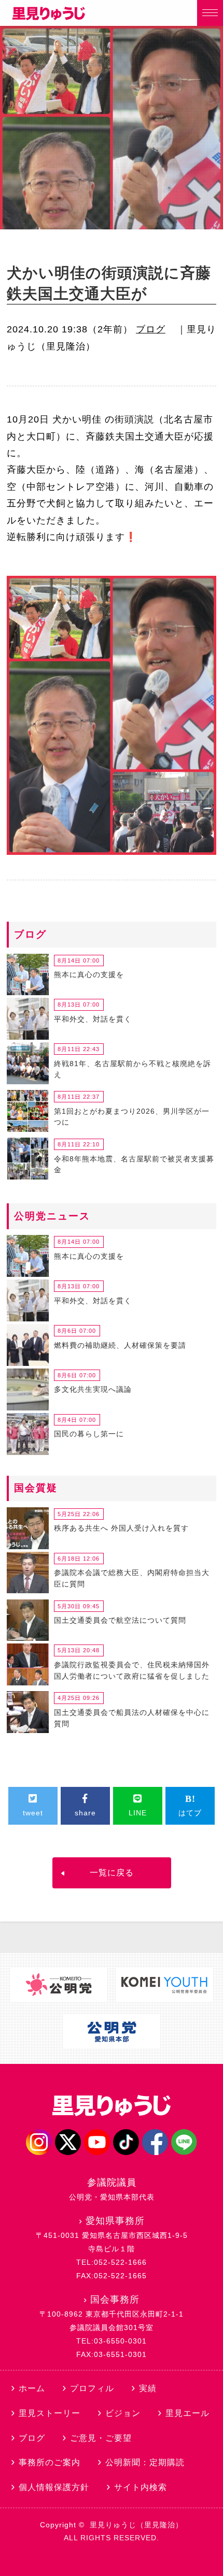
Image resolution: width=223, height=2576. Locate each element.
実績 (148, 2388)
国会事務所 (115, 2300)
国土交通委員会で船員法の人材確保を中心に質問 (132, 1718)
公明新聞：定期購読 (145, 2462)
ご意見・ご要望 (101, 2438)
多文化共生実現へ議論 (93, 1389)
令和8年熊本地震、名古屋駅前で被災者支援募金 (134, 1165)
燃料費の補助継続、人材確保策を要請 (120, 1345)
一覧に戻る (112, 1873)
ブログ (151, 329)
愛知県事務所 (115, 2221)
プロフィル (92, 2388)
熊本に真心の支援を (89, 974)
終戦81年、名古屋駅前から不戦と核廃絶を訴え (133, 1069)
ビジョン (123, 2413)
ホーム (32, 2388)
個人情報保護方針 (54, 2487)
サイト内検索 (141, 2487)
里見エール (187, 2413)
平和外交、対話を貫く (93, 1019)
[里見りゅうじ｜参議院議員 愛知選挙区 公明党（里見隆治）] (49, 17)
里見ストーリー (50, 2413)
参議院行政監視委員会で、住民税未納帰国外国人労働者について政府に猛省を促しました (132, 1670)
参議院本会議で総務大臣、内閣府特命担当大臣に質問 (132, 1578)
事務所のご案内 (50, 2462)
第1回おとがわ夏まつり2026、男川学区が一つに (132, 1117)
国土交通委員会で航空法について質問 (120, 1620)
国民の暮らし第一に (89, 1434)
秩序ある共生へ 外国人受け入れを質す (121, 1528)
